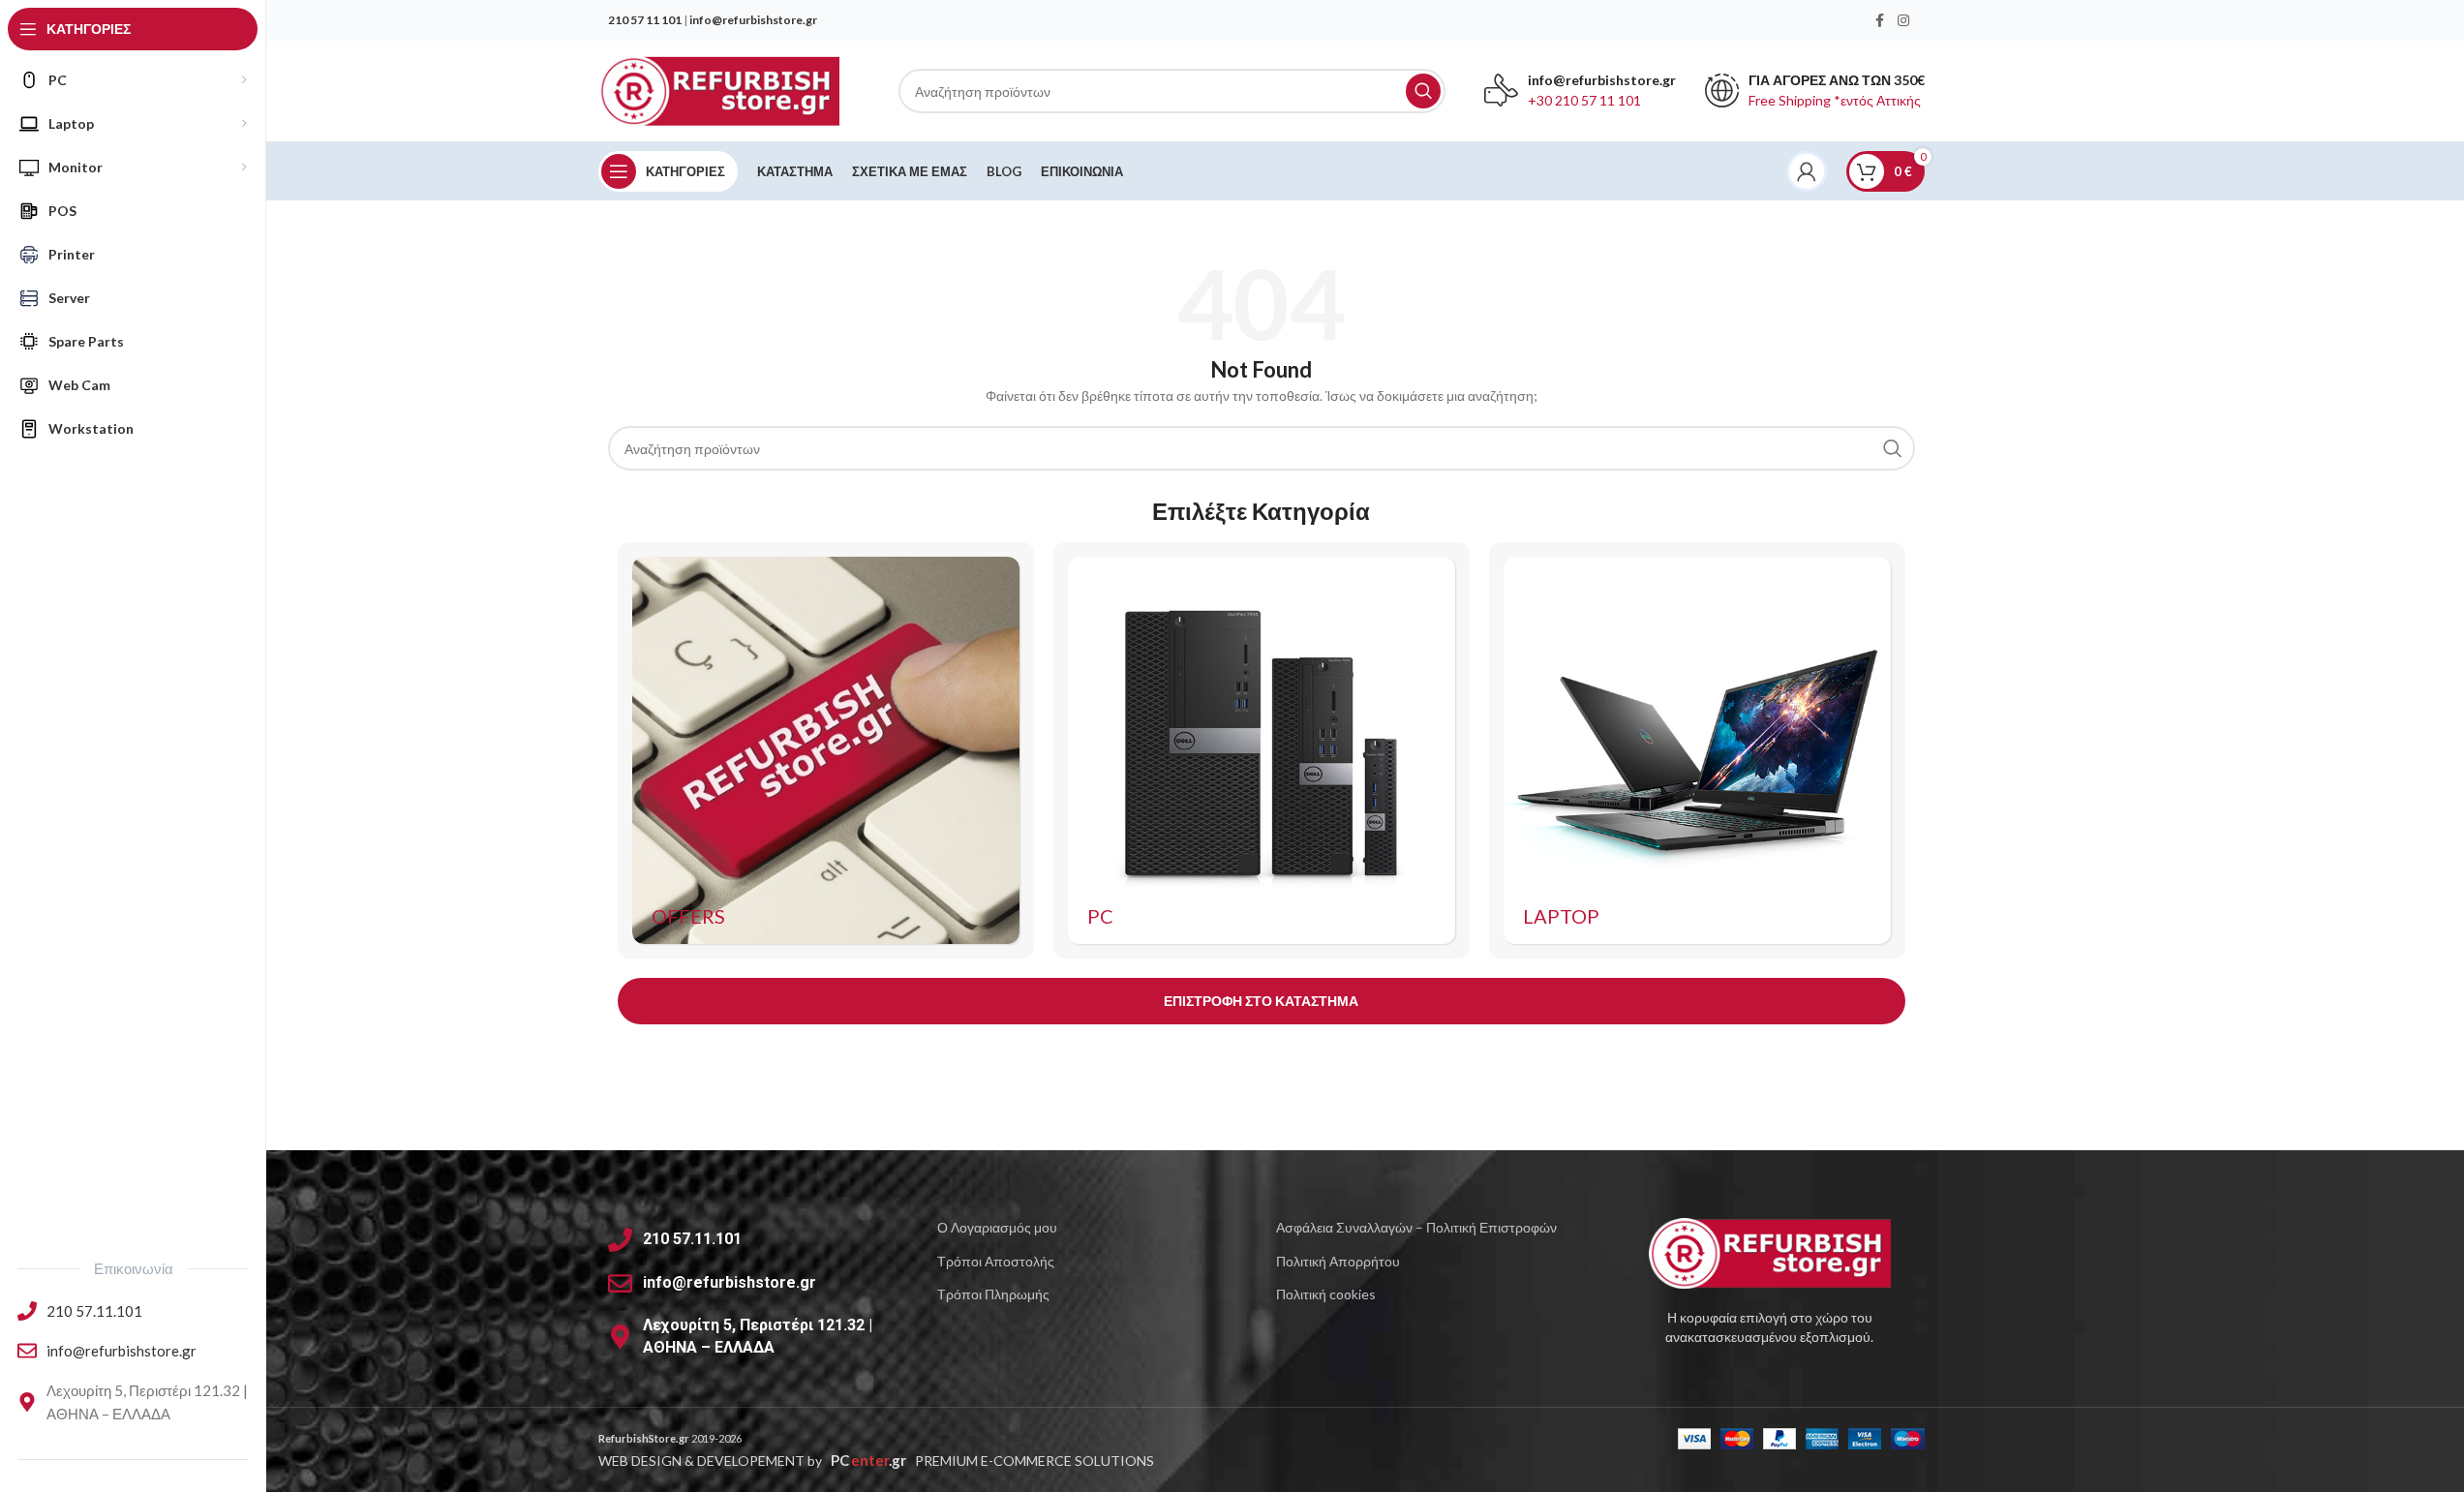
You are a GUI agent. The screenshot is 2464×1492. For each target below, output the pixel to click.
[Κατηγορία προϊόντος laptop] (1697, 750)
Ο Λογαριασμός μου (997, 1227)
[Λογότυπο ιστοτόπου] (719, 90)
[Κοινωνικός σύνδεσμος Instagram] (1903, 21)
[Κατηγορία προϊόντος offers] (826, 750)
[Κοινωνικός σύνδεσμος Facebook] (1880, 21)
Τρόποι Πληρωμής (993, 1294)
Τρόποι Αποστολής (996, 1261)
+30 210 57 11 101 (1584, 100)
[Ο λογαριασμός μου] (1807, 171)
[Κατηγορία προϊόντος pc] (1262, 750)
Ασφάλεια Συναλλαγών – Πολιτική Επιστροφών (1416, 1227)
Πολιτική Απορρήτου (1338, 1261)
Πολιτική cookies (1326, 1294)
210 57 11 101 (645, 20)
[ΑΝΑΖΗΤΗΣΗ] (1423, 91)
